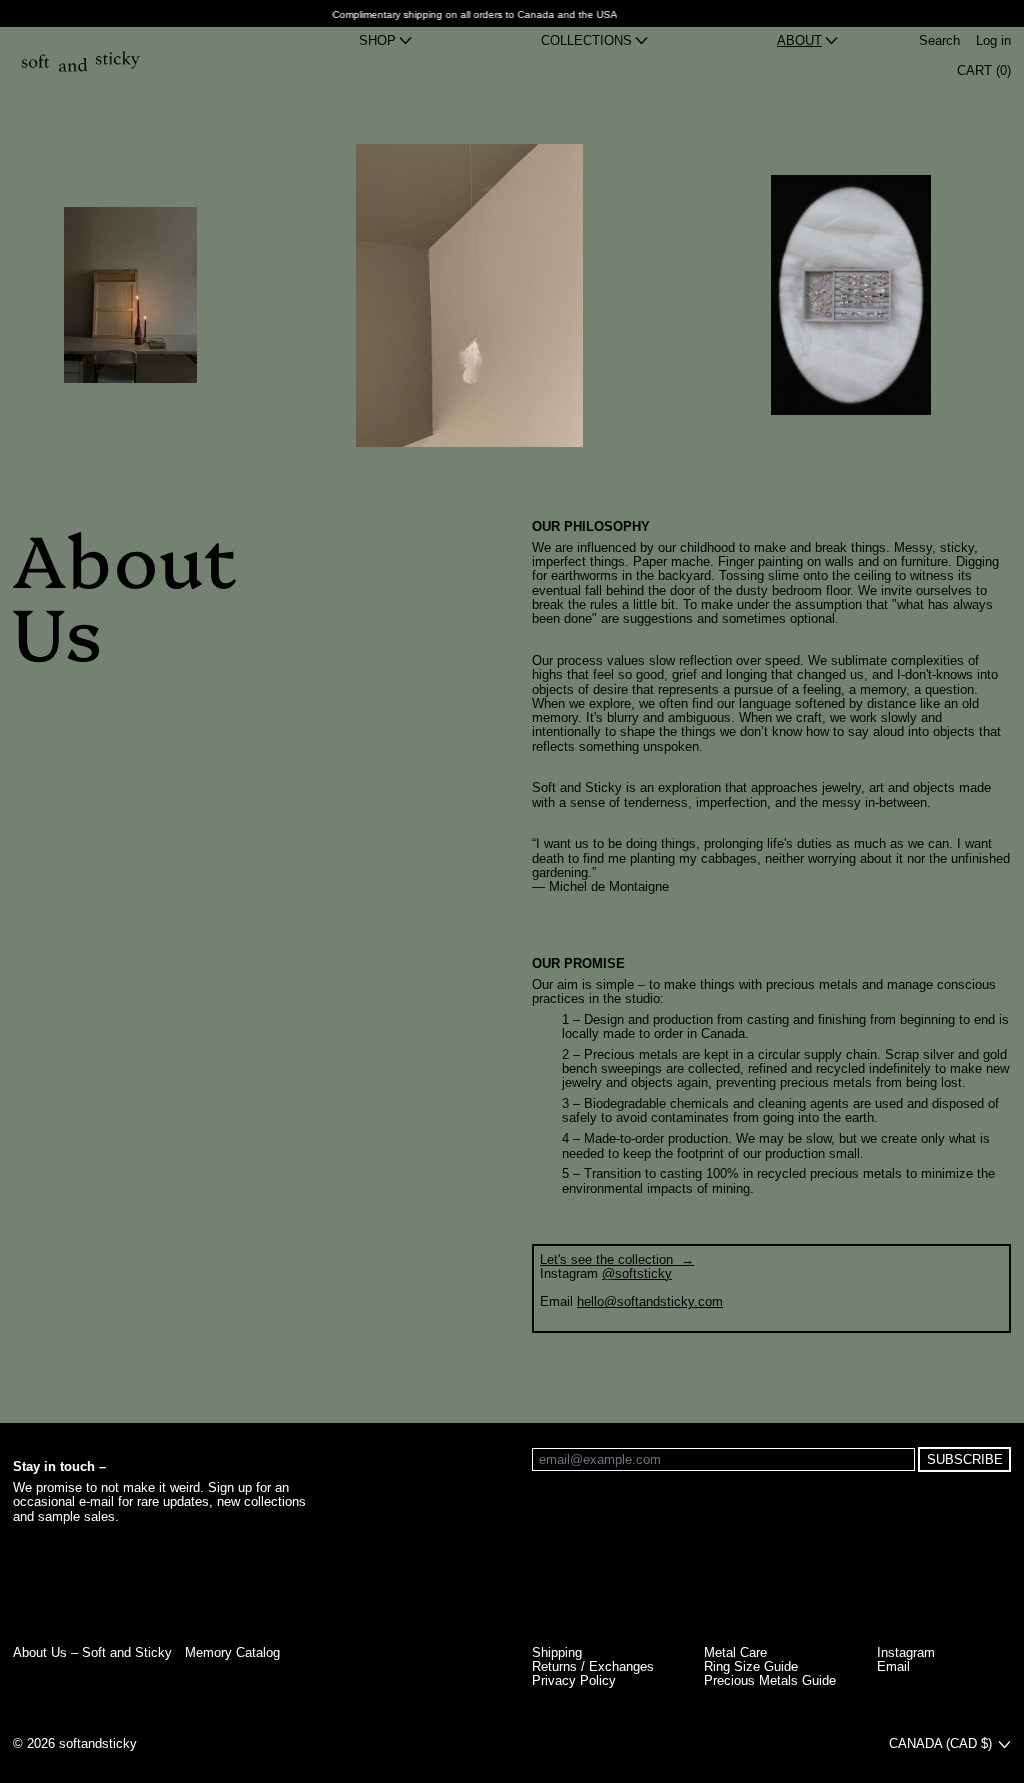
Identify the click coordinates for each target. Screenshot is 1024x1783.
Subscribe (965, 1459)
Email (893, 1667)
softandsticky (98, 1743)
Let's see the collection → (617, 1259)
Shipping (557, 1652)
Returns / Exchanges (593, 1666)
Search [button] (939, 41)
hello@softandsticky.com (650, 1301)
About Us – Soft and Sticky (92, 1652)
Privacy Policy (574, 1680)
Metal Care (735, 1652)
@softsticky (637, 1273)
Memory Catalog (232, 1652)
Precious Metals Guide (770, 1680)
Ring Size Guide (751, 1666)
